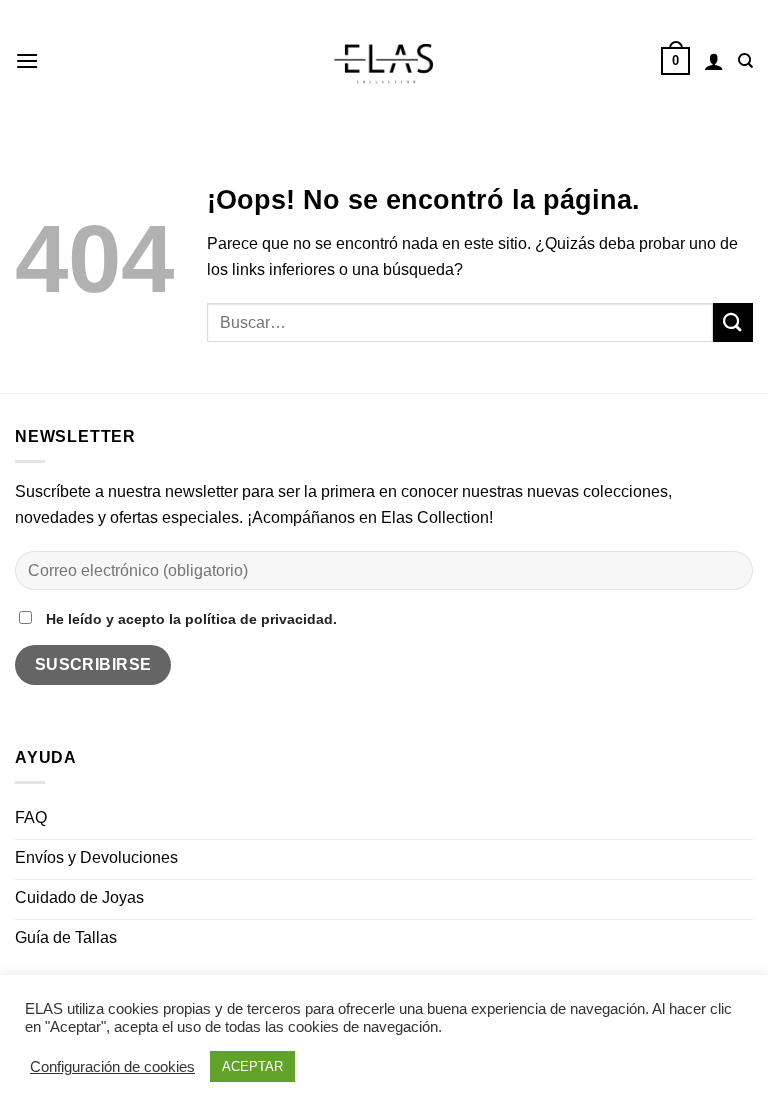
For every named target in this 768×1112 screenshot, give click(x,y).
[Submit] (733, 322)
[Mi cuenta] (714, 61)
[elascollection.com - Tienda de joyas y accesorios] (384, 61)
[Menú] (27, 60)
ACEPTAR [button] (252, 1066)
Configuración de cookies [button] (112, 1067)
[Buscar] (745, 61)
